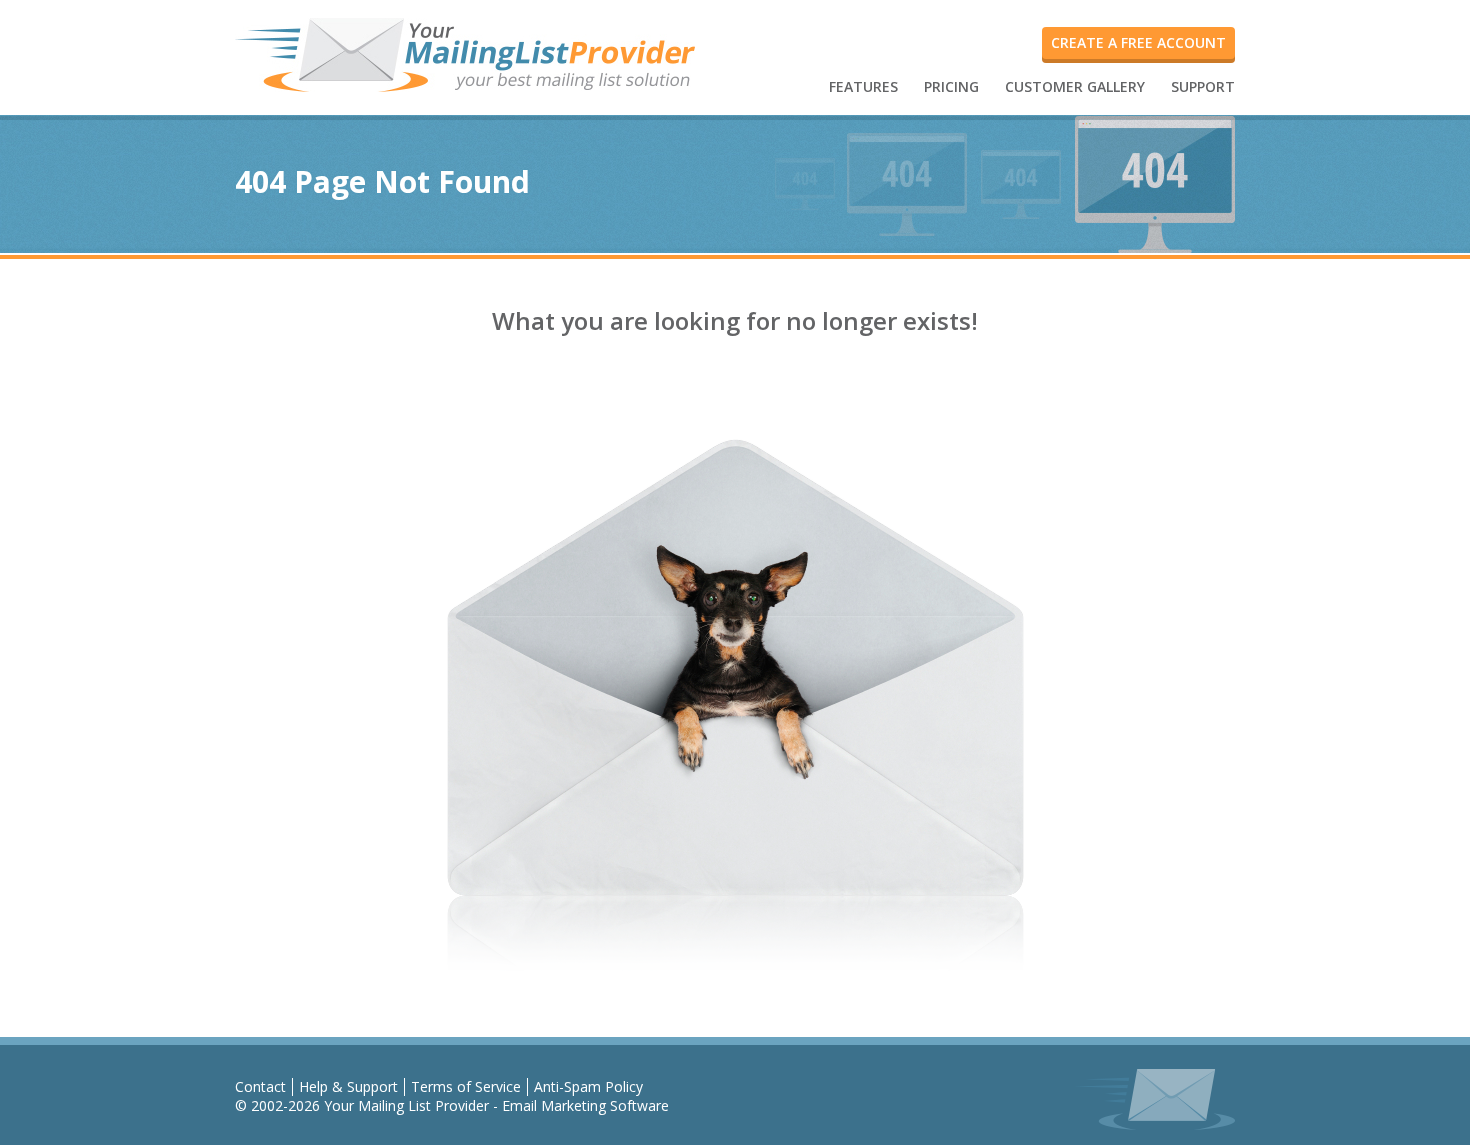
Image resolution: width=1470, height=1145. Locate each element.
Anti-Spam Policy (588, 1086)
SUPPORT (1203, 86)
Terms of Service (466, 1086)
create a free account (1138, 42)
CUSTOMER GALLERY (1075, 86)
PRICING (951, 86)
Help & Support (348, 1086)
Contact (260, 1086)
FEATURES (863, 86)
